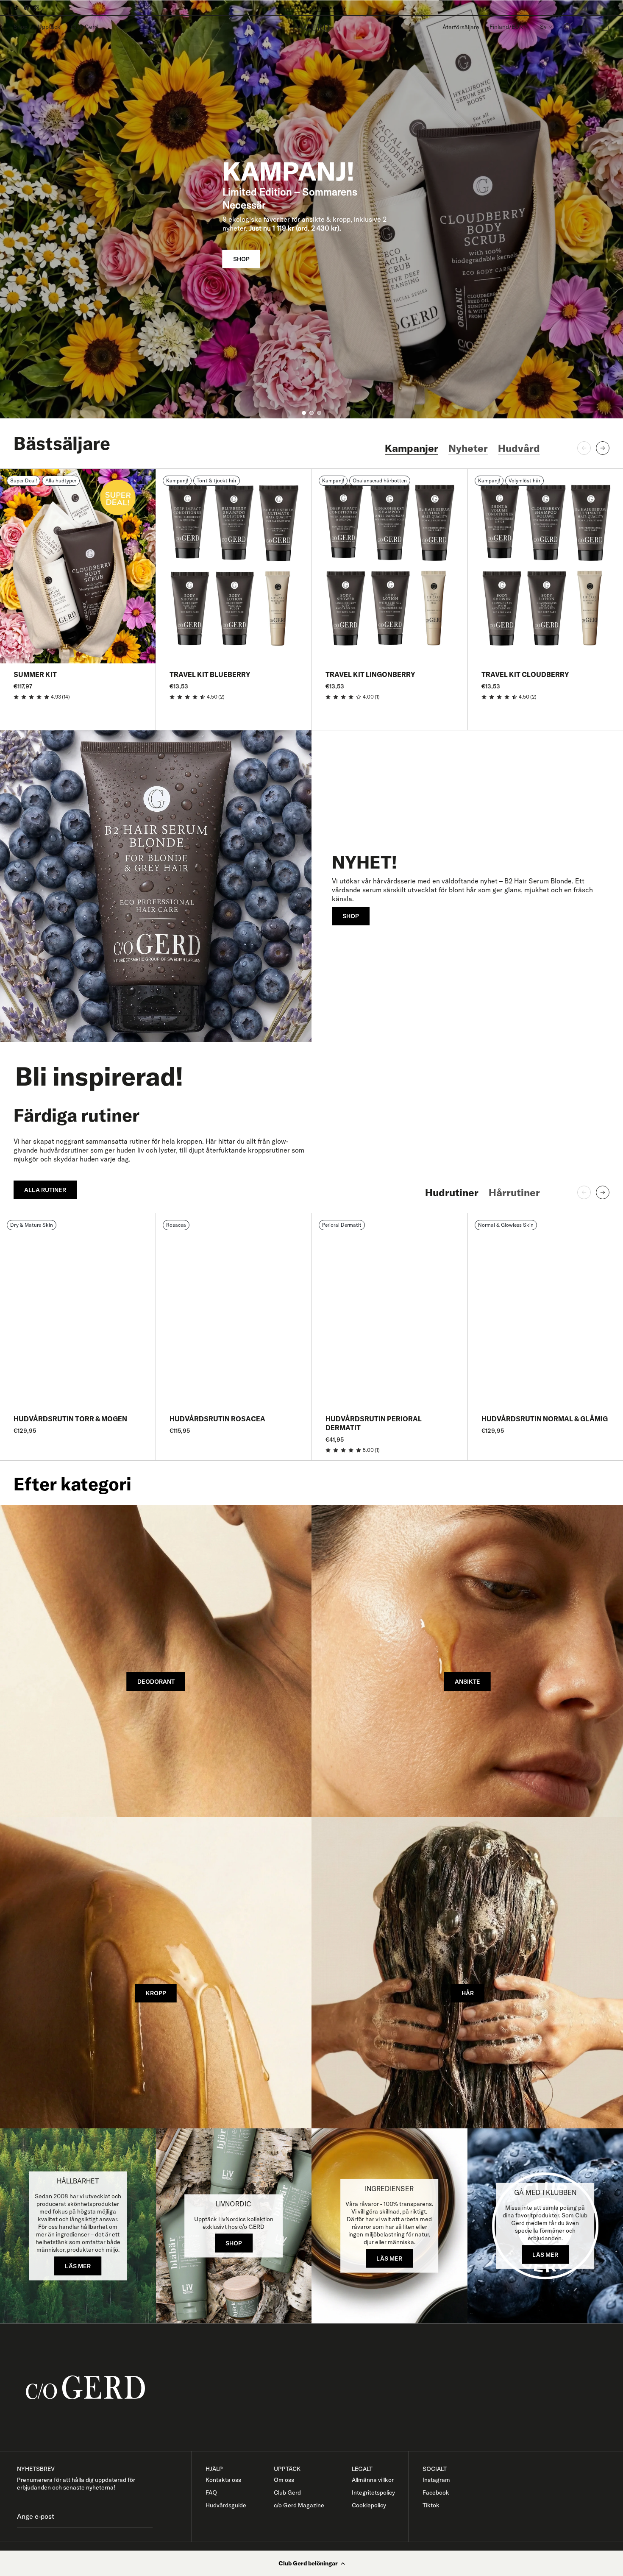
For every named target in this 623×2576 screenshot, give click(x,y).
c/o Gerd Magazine (299, 2505)
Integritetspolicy (373, 2492)
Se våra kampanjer (312, 7)
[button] (311, 2563)
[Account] (587, 27)
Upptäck (49, 27)
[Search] (568, 27)
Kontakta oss (223, 2480)
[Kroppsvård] (156, 1973)
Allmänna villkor (373, 2480)
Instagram (436, 2480)
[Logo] (311, 27)
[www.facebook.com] (26, 8)
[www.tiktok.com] (16, 8)
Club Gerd (84, 27)
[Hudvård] (467, 1661)
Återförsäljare (461, 27)
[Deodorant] (156, 1661)
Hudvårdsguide (226, 2505)
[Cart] (605, 27)
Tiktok (431, 2505)
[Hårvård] (467, 1973)
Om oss (284, 2480)
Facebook (436, 2492)
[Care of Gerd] (318, 2388)
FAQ (211, 2492)
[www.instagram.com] (36, 8)
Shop (21, 27)
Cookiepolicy (369, 2505)
